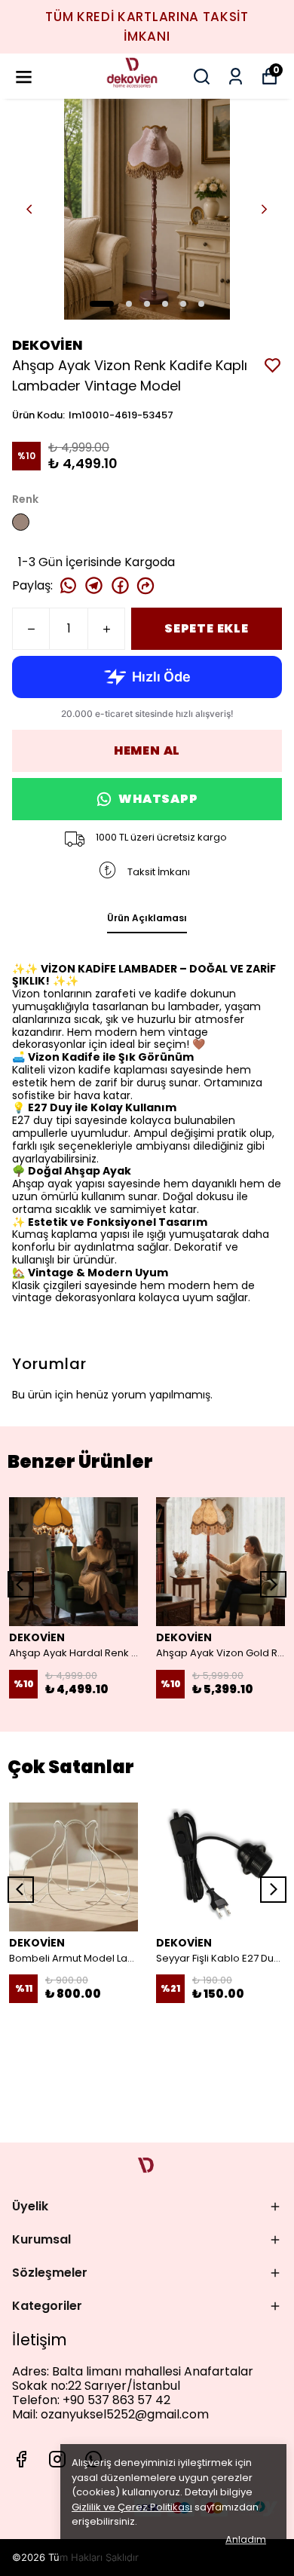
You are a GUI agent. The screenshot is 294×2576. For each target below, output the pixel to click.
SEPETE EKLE (207, 628)
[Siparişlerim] (236, 77)
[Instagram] (57, 2459)
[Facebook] (21, 2459)
